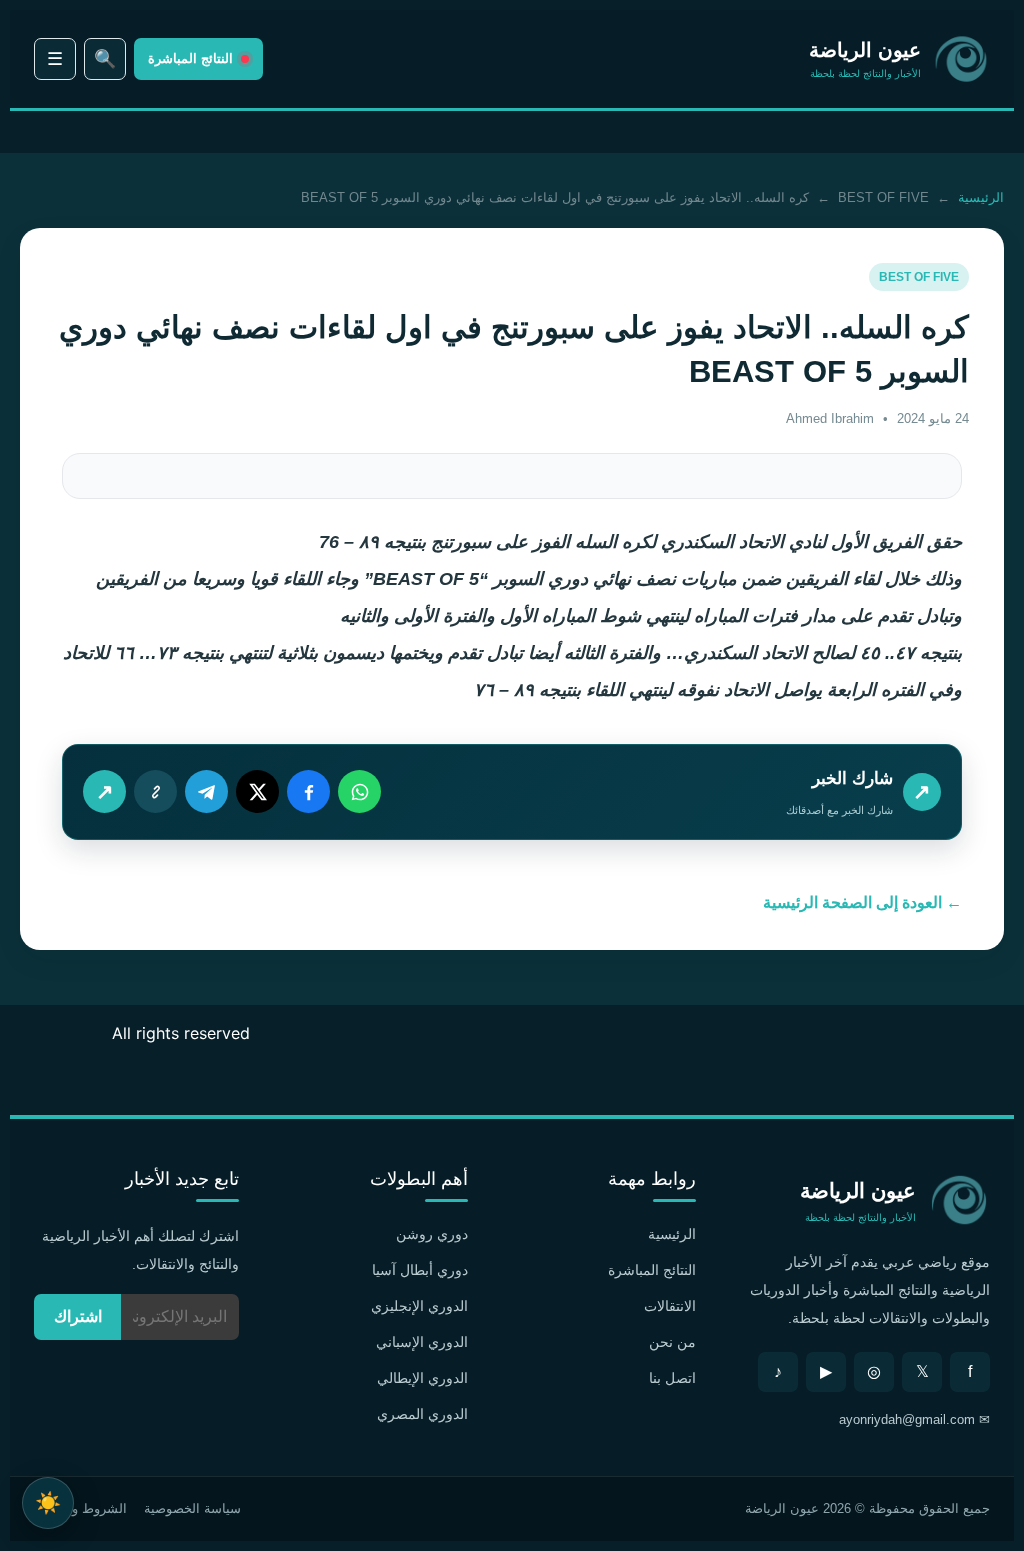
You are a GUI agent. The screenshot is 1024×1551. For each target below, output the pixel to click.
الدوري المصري (422, 1414)
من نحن (672, 1342)
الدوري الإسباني (422, 1342)
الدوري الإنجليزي (419, 1306)
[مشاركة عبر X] (257, 791)
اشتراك (78, 1316)
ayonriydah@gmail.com (907, 1419)
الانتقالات (670, 1306)
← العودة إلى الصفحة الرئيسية (862, 902)
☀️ (48, 1502)
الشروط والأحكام (80, 1508)
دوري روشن (432, 1234)
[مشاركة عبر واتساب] (359, 791)
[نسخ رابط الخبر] (155, 791)
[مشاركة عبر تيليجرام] (206, 791)
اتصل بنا (672, 1378)
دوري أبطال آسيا (420, 1270)
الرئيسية (981, 197)
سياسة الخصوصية (192, 1508)
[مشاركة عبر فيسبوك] (308, 791)
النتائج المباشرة (652, 1270)
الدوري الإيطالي (422, 1378)
